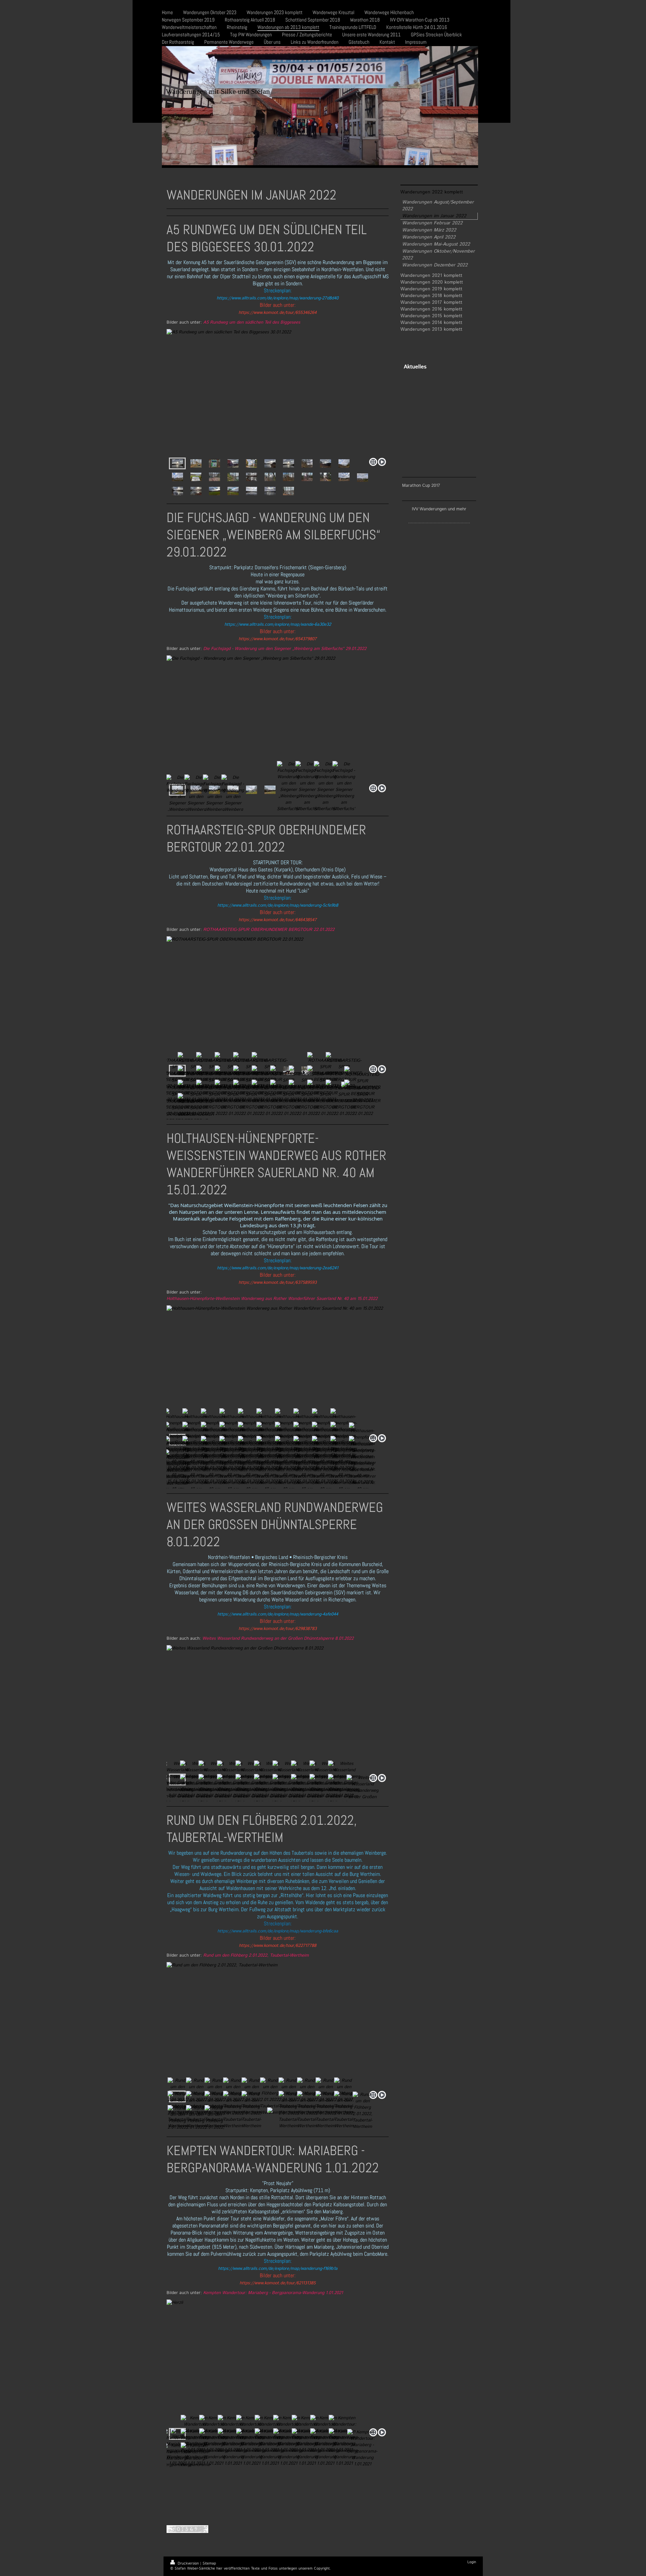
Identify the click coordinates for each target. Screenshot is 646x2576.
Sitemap (209, 2564)
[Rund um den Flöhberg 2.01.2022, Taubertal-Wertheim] (278, 2025)
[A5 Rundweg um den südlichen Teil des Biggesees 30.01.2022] (278, 392)
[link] (278, 298)
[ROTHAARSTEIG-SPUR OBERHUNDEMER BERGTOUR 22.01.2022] (278, 999)
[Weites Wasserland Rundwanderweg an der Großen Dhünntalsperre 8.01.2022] (278, 1708)
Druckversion (188, 2564)
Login (472, 2562)
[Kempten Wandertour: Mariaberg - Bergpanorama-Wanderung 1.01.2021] (278, 2363)
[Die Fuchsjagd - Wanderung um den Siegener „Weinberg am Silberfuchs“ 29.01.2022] (278, 718)
